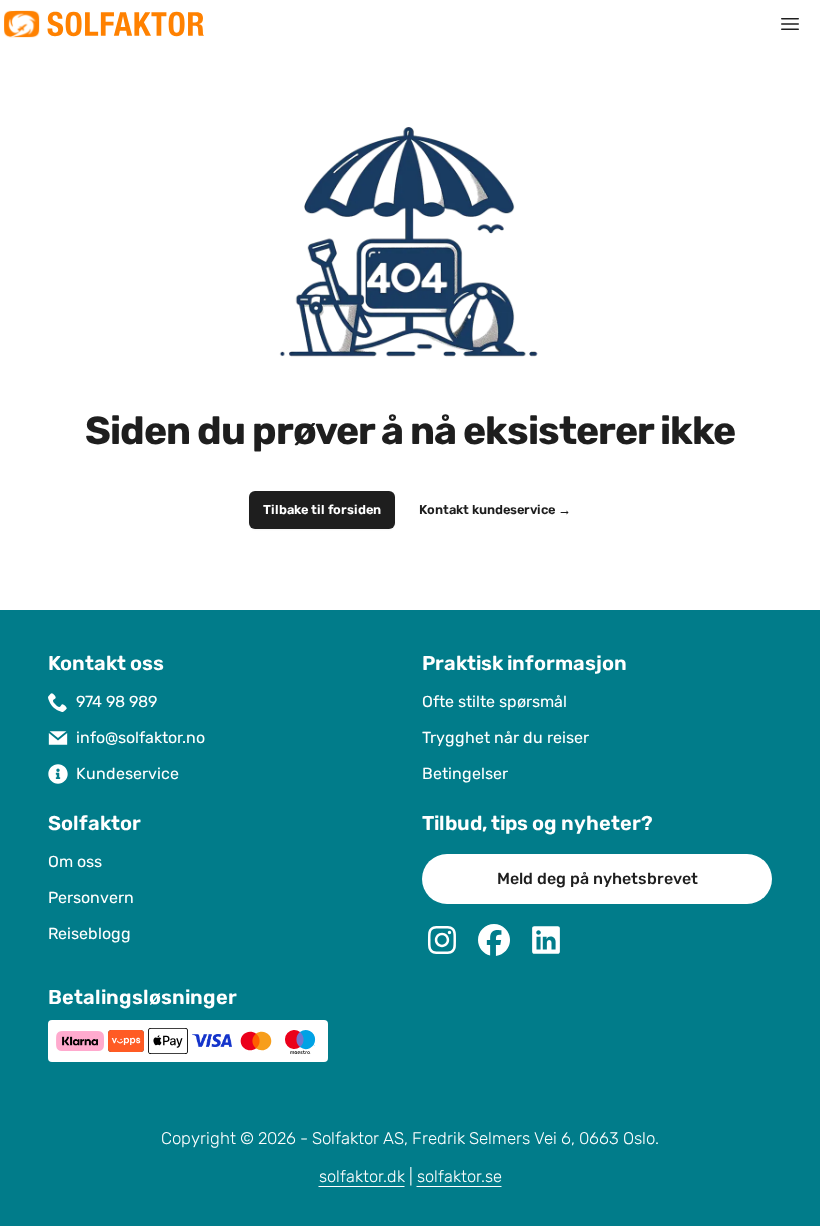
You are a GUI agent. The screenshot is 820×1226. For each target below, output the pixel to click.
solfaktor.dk (362, 1176)
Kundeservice (127, 773)
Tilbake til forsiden (322, 510)
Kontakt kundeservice (495, 510)
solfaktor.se (459, 1176)
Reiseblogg (89, 933)
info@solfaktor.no (140, 737)
